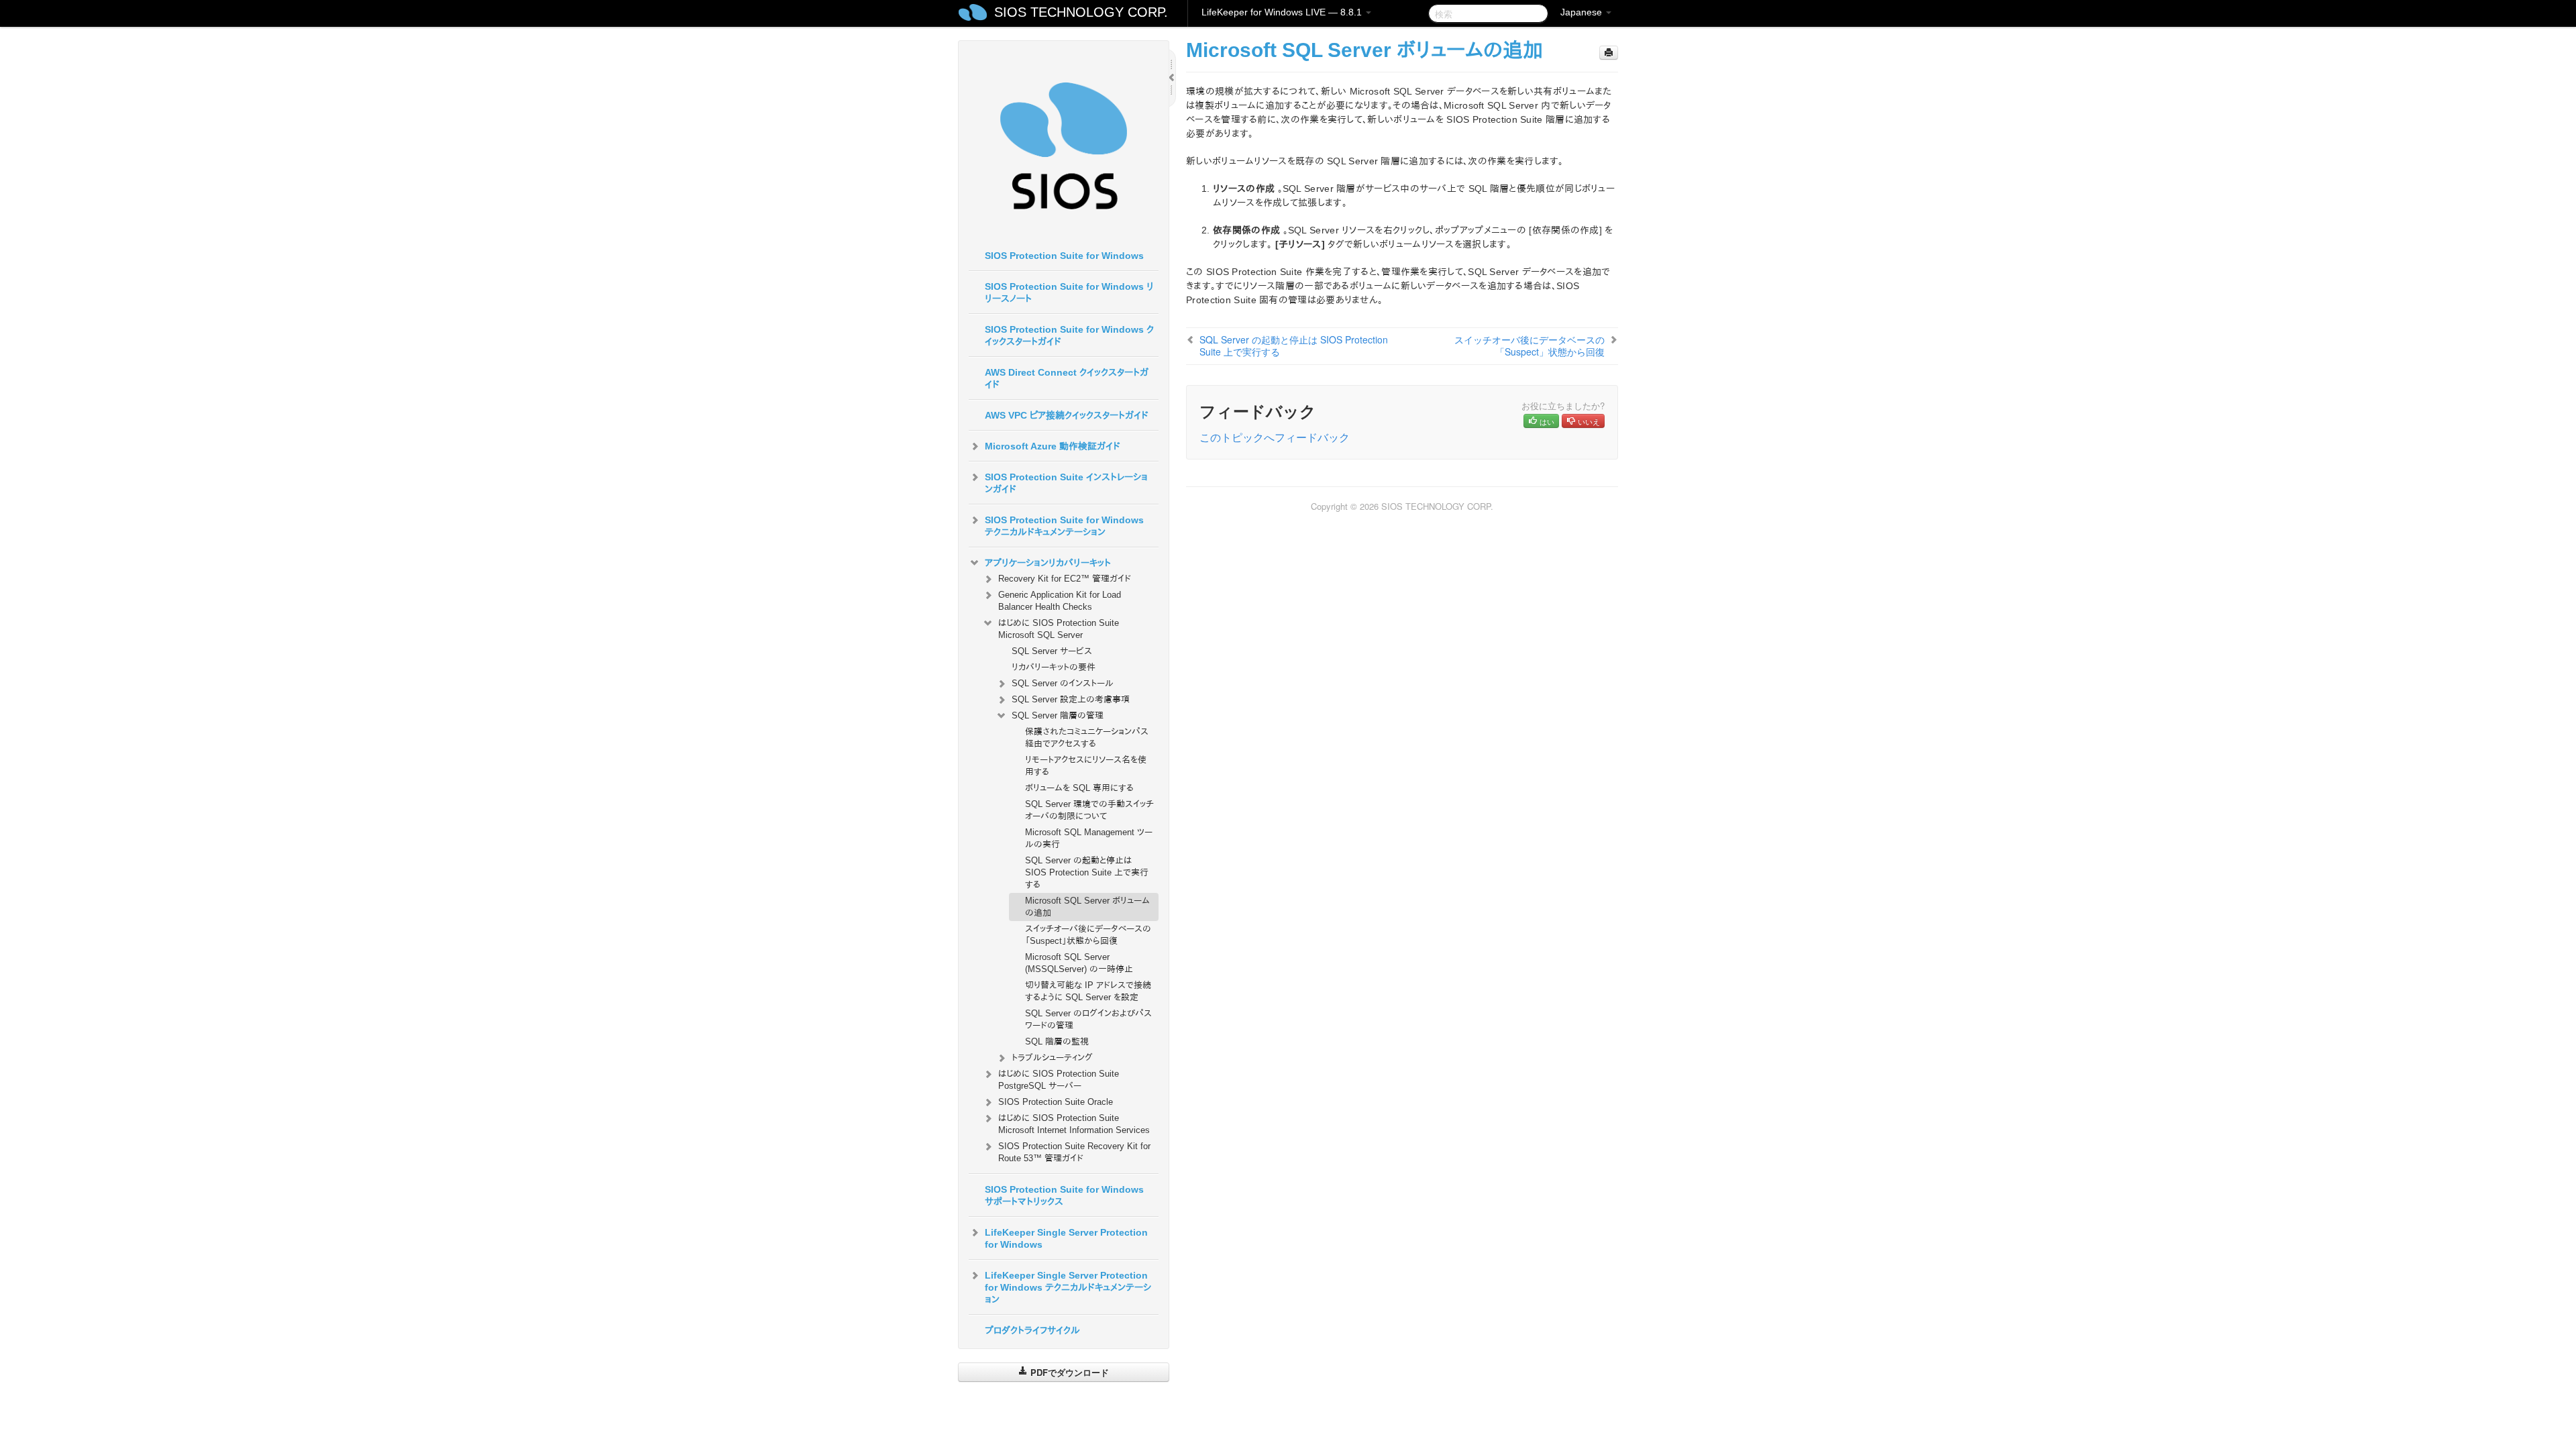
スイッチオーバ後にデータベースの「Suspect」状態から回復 (1088, 935)
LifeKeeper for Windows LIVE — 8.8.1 (1283, 12)
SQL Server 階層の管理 (1058, 715)
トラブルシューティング (1052, 1058)
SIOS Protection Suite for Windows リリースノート (1069, 292)
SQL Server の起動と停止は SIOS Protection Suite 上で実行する (1087, 872)
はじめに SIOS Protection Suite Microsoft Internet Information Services (1074, 1124)
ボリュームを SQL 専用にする (1079, 788)
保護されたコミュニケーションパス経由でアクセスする (1087, 738)
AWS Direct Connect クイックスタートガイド (1067, 378)
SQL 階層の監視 (1057, 1041)
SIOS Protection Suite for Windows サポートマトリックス (1064, 1195)
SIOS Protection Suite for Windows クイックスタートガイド (1069, 335)
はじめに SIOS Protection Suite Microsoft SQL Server (1059, 629)
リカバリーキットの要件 (1054, 667)
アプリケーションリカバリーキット (1048, 563)
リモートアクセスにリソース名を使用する (1086, 766)
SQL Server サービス (1052, 651)
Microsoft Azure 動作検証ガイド (1053, 446)
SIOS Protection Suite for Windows (1064, 256)
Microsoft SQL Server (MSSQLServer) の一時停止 (1079, 963)
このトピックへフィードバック (1275, 437)
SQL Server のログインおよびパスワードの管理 (1088, 1019)
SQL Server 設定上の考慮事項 (1071, 699)
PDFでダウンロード (1068, 1372)
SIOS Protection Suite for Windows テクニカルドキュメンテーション (1064, 526)
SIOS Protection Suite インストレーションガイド (1066, 483)
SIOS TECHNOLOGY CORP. (1081, 12)
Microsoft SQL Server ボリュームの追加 (1087, 907)
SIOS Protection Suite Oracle (1056, 1102)
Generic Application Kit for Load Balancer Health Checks (1060, 601)
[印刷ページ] (1609, 53)
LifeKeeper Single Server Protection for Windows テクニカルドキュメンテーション (1068, 1287)
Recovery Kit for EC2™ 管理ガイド (1065, 579)
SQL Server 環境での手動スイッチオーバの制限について (1089, 810)
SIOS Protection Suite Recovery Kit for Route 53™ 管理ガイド (1074, 1152)
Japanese (1582, 12)
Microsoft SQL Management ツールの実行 (1089, 838)
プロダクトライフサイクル (1032, 1330)
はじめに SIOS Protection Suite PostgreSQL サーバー (1059, 1080)
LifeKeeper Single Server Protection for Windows (1066, 1238)
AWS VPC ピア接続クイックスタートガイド (1067, 415)
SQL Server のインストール (1063, 683)
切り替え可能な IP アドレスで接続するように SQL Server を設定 (1088, 991)
